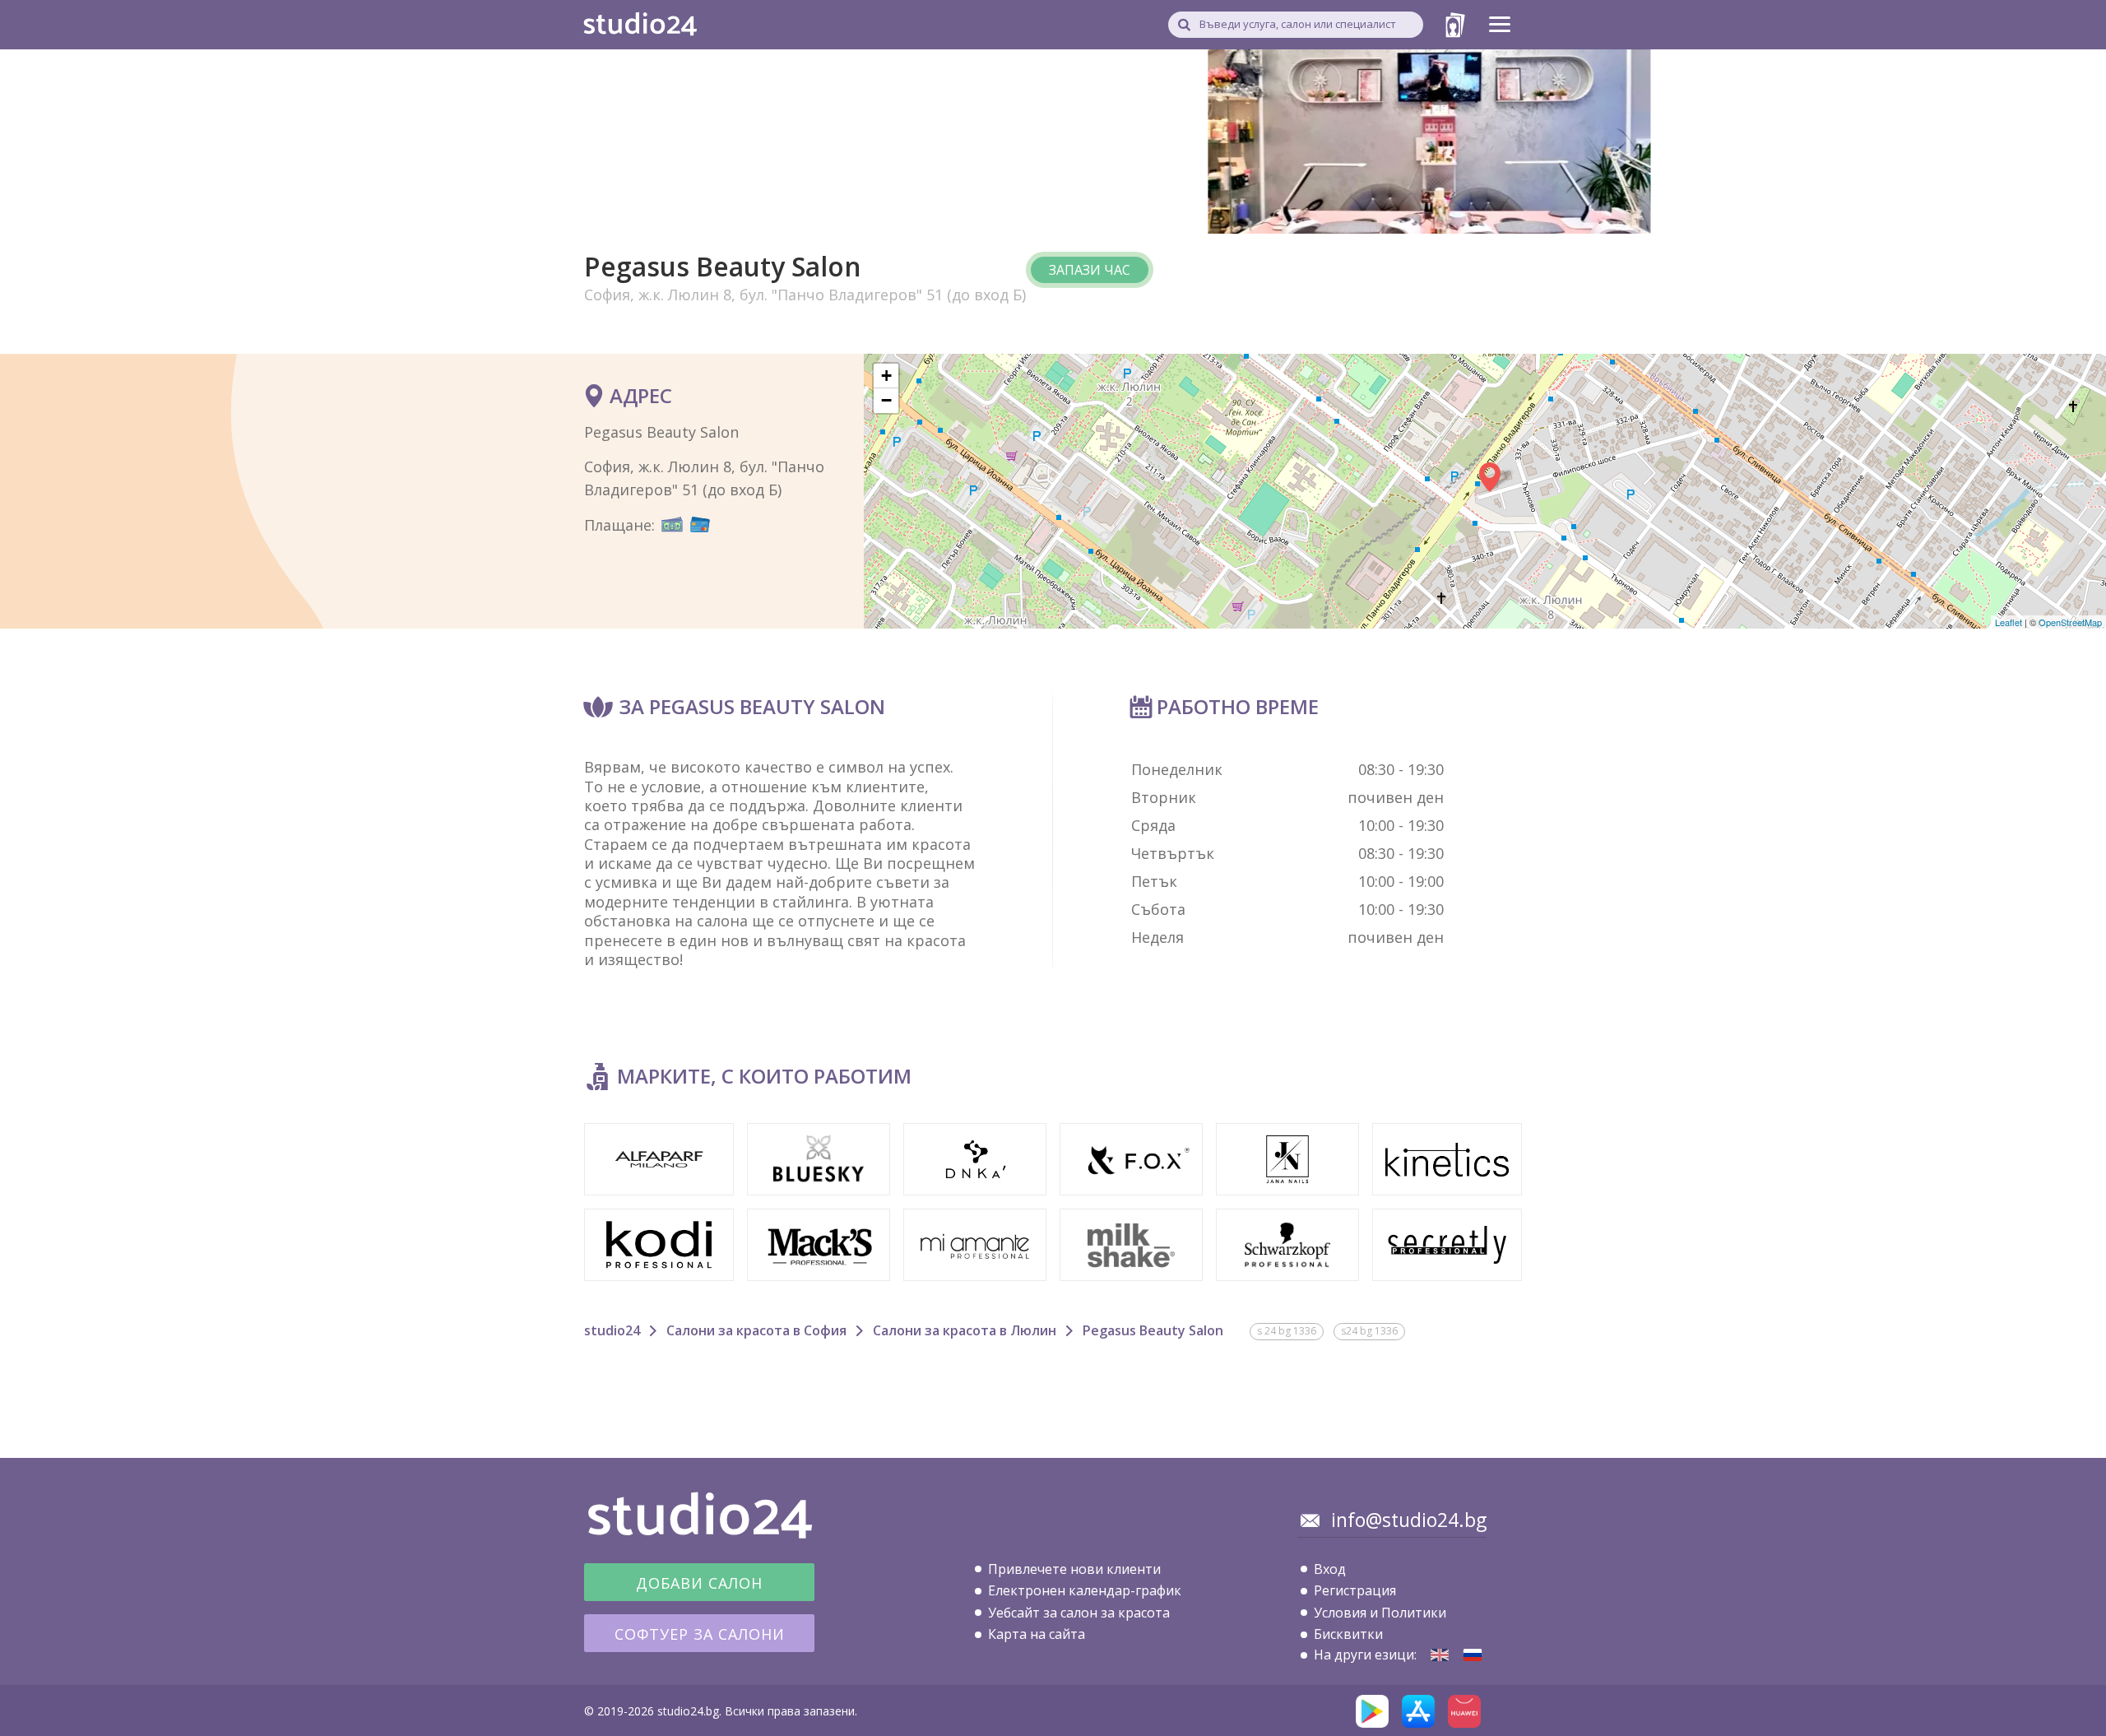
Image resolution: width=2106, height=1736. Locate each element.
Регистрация (1355, 1590)
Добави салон (699, 1583)
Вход (1330, 1569)
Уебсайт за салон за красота (1079, 1613)
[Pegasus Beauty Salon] (1440, 1655)
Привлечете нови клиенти (1074, 1569)
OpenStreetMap (2070, 622)
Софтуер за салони (700, 1634)
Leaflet (2009, 622)
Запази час (1090, 270)
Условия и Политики (1380, 1613)
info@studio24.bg (1409, 1520)
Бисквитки (1348, 1634)
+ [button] (886, 376)
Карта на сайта (1037, 1634)
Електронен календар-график (1085, 1590)
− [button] (886, 400)
